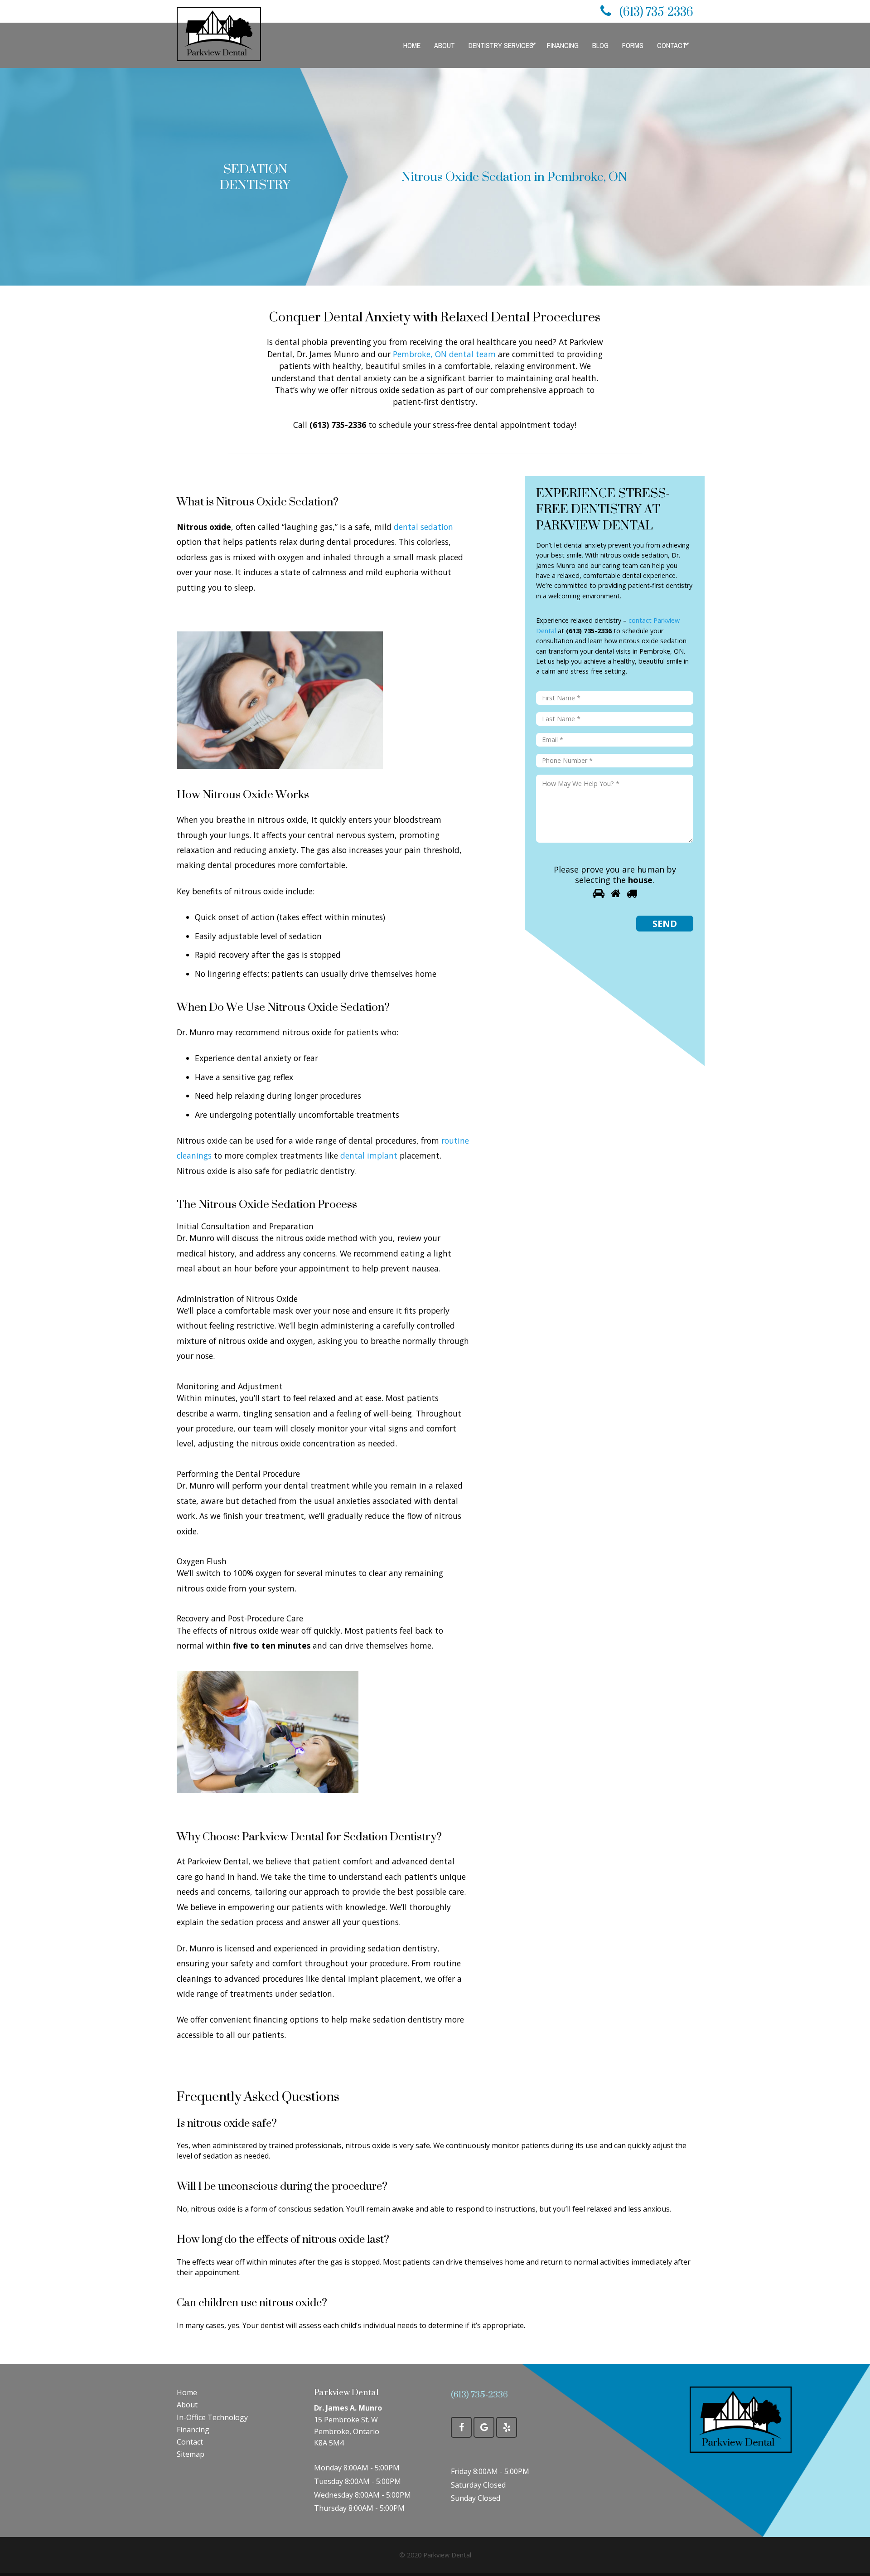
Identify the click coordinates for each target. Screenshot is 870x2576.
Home (187, 2392)
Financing (193, 2430)
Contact (190, 2442)
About (187, 2405)
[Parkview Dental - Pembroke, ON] (741, 2419)
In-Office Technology (212, 2417)
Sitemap (191, 2454)
